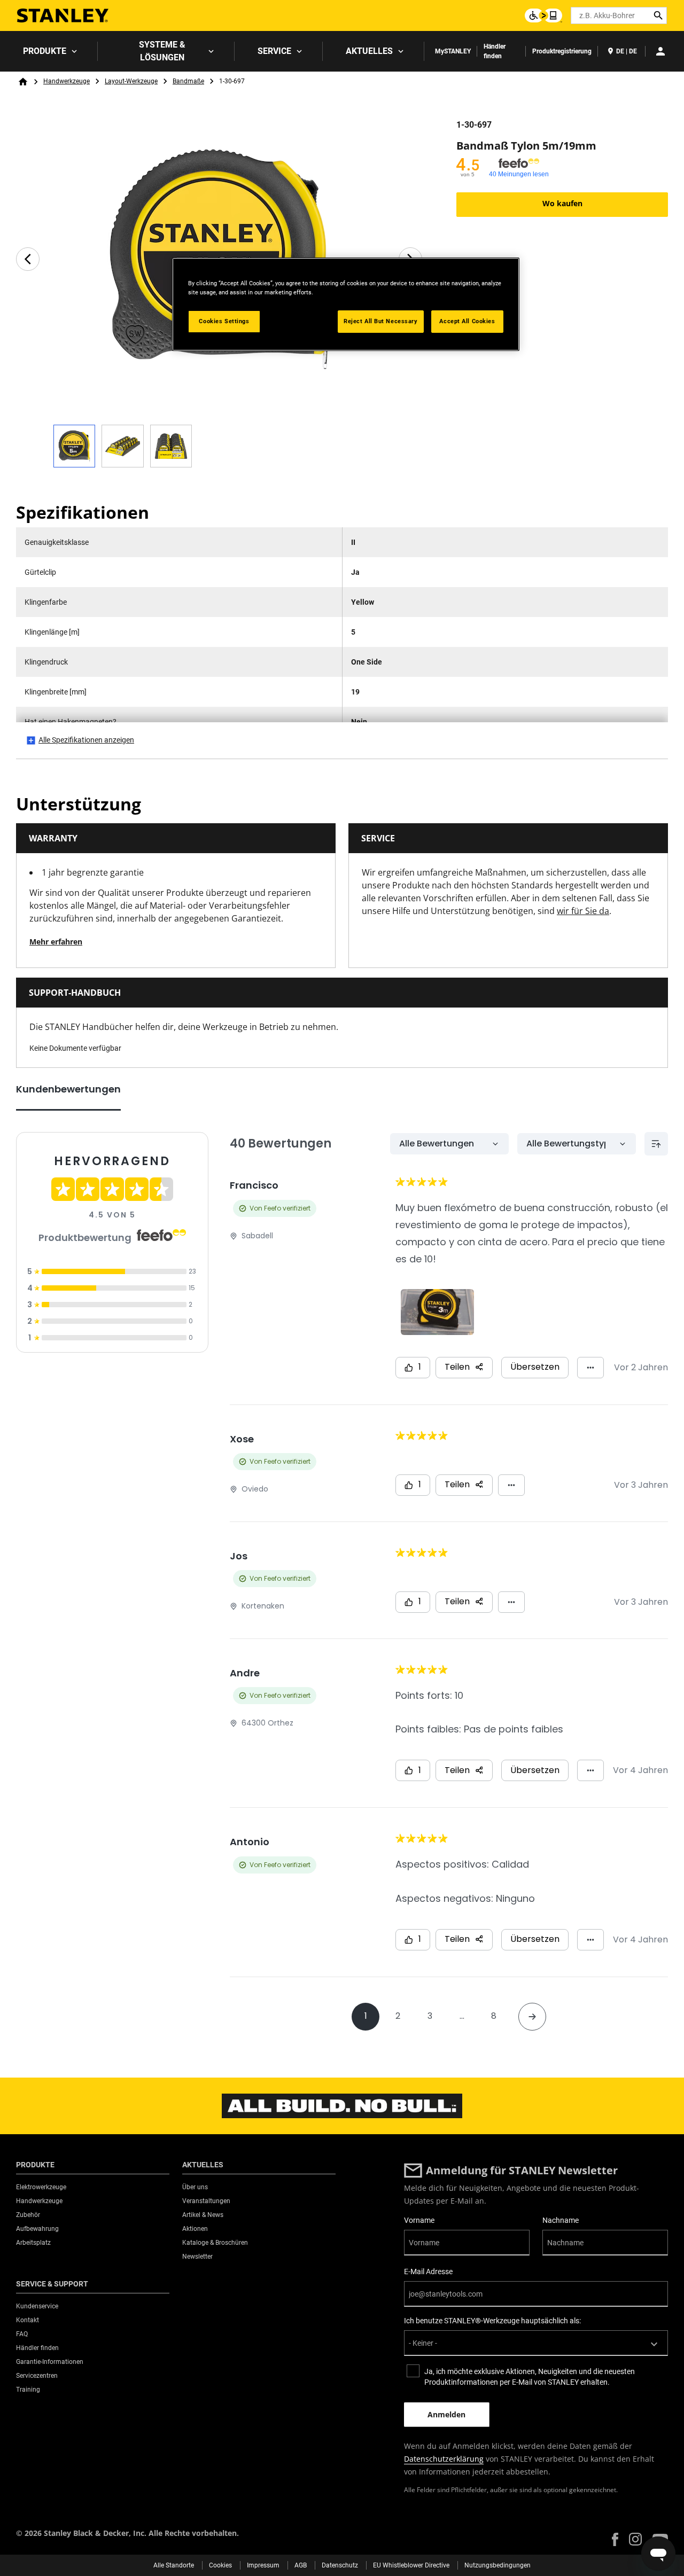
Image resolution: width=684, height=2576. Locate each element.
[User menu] (660, 51)
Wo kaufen (562, 203)
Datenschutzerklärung (444, 2459)
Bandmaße (188, 81)
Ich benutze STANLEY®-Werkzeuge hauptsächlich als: (492, 2321)
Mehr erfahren (56, 942)
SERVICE (274, 51)
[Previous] (28, 259)
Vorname (419, 2220)
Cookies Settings (224, 321)
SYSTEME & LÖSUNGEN (162, 51)
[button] (615, 2539)
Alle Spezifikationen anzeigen (86, 740)
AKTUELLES (369, 51)
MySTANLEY (453, 51)
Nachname (561, 2220)
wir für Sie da (583, 911)
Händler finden (495, 51)
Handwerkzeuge (67, 81)
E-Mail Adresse (428, 2271)
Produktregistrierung (562, 51)
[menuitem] (49, 51)
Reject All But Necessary (381, 321)
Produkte (45, 51)
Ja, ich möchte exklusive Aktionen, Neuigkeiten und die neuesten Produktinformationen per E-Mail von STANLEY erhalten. (530, 2377)
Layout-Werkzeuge (131, 81)
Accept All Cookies (467, 321)
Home (23, 82)
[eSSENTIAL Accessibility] (543, 15)
